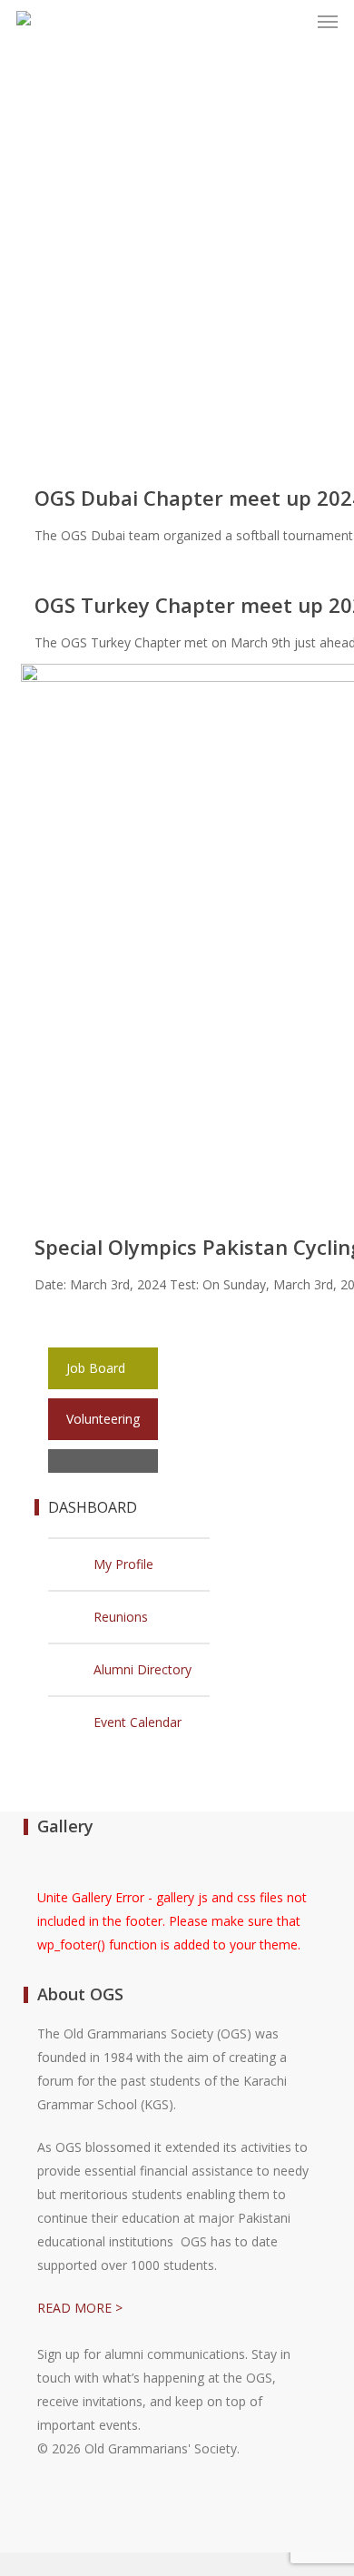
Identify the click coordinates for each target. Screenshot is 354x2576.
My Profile (123, 1564)
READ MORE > (80, 2308)
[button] (328, 22)
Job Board (96, 1368)
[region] (177, 291)
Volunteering (103, 1419)
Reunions (121, 1617)
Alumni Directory (143, 1669)
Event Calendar (138, 1722)
